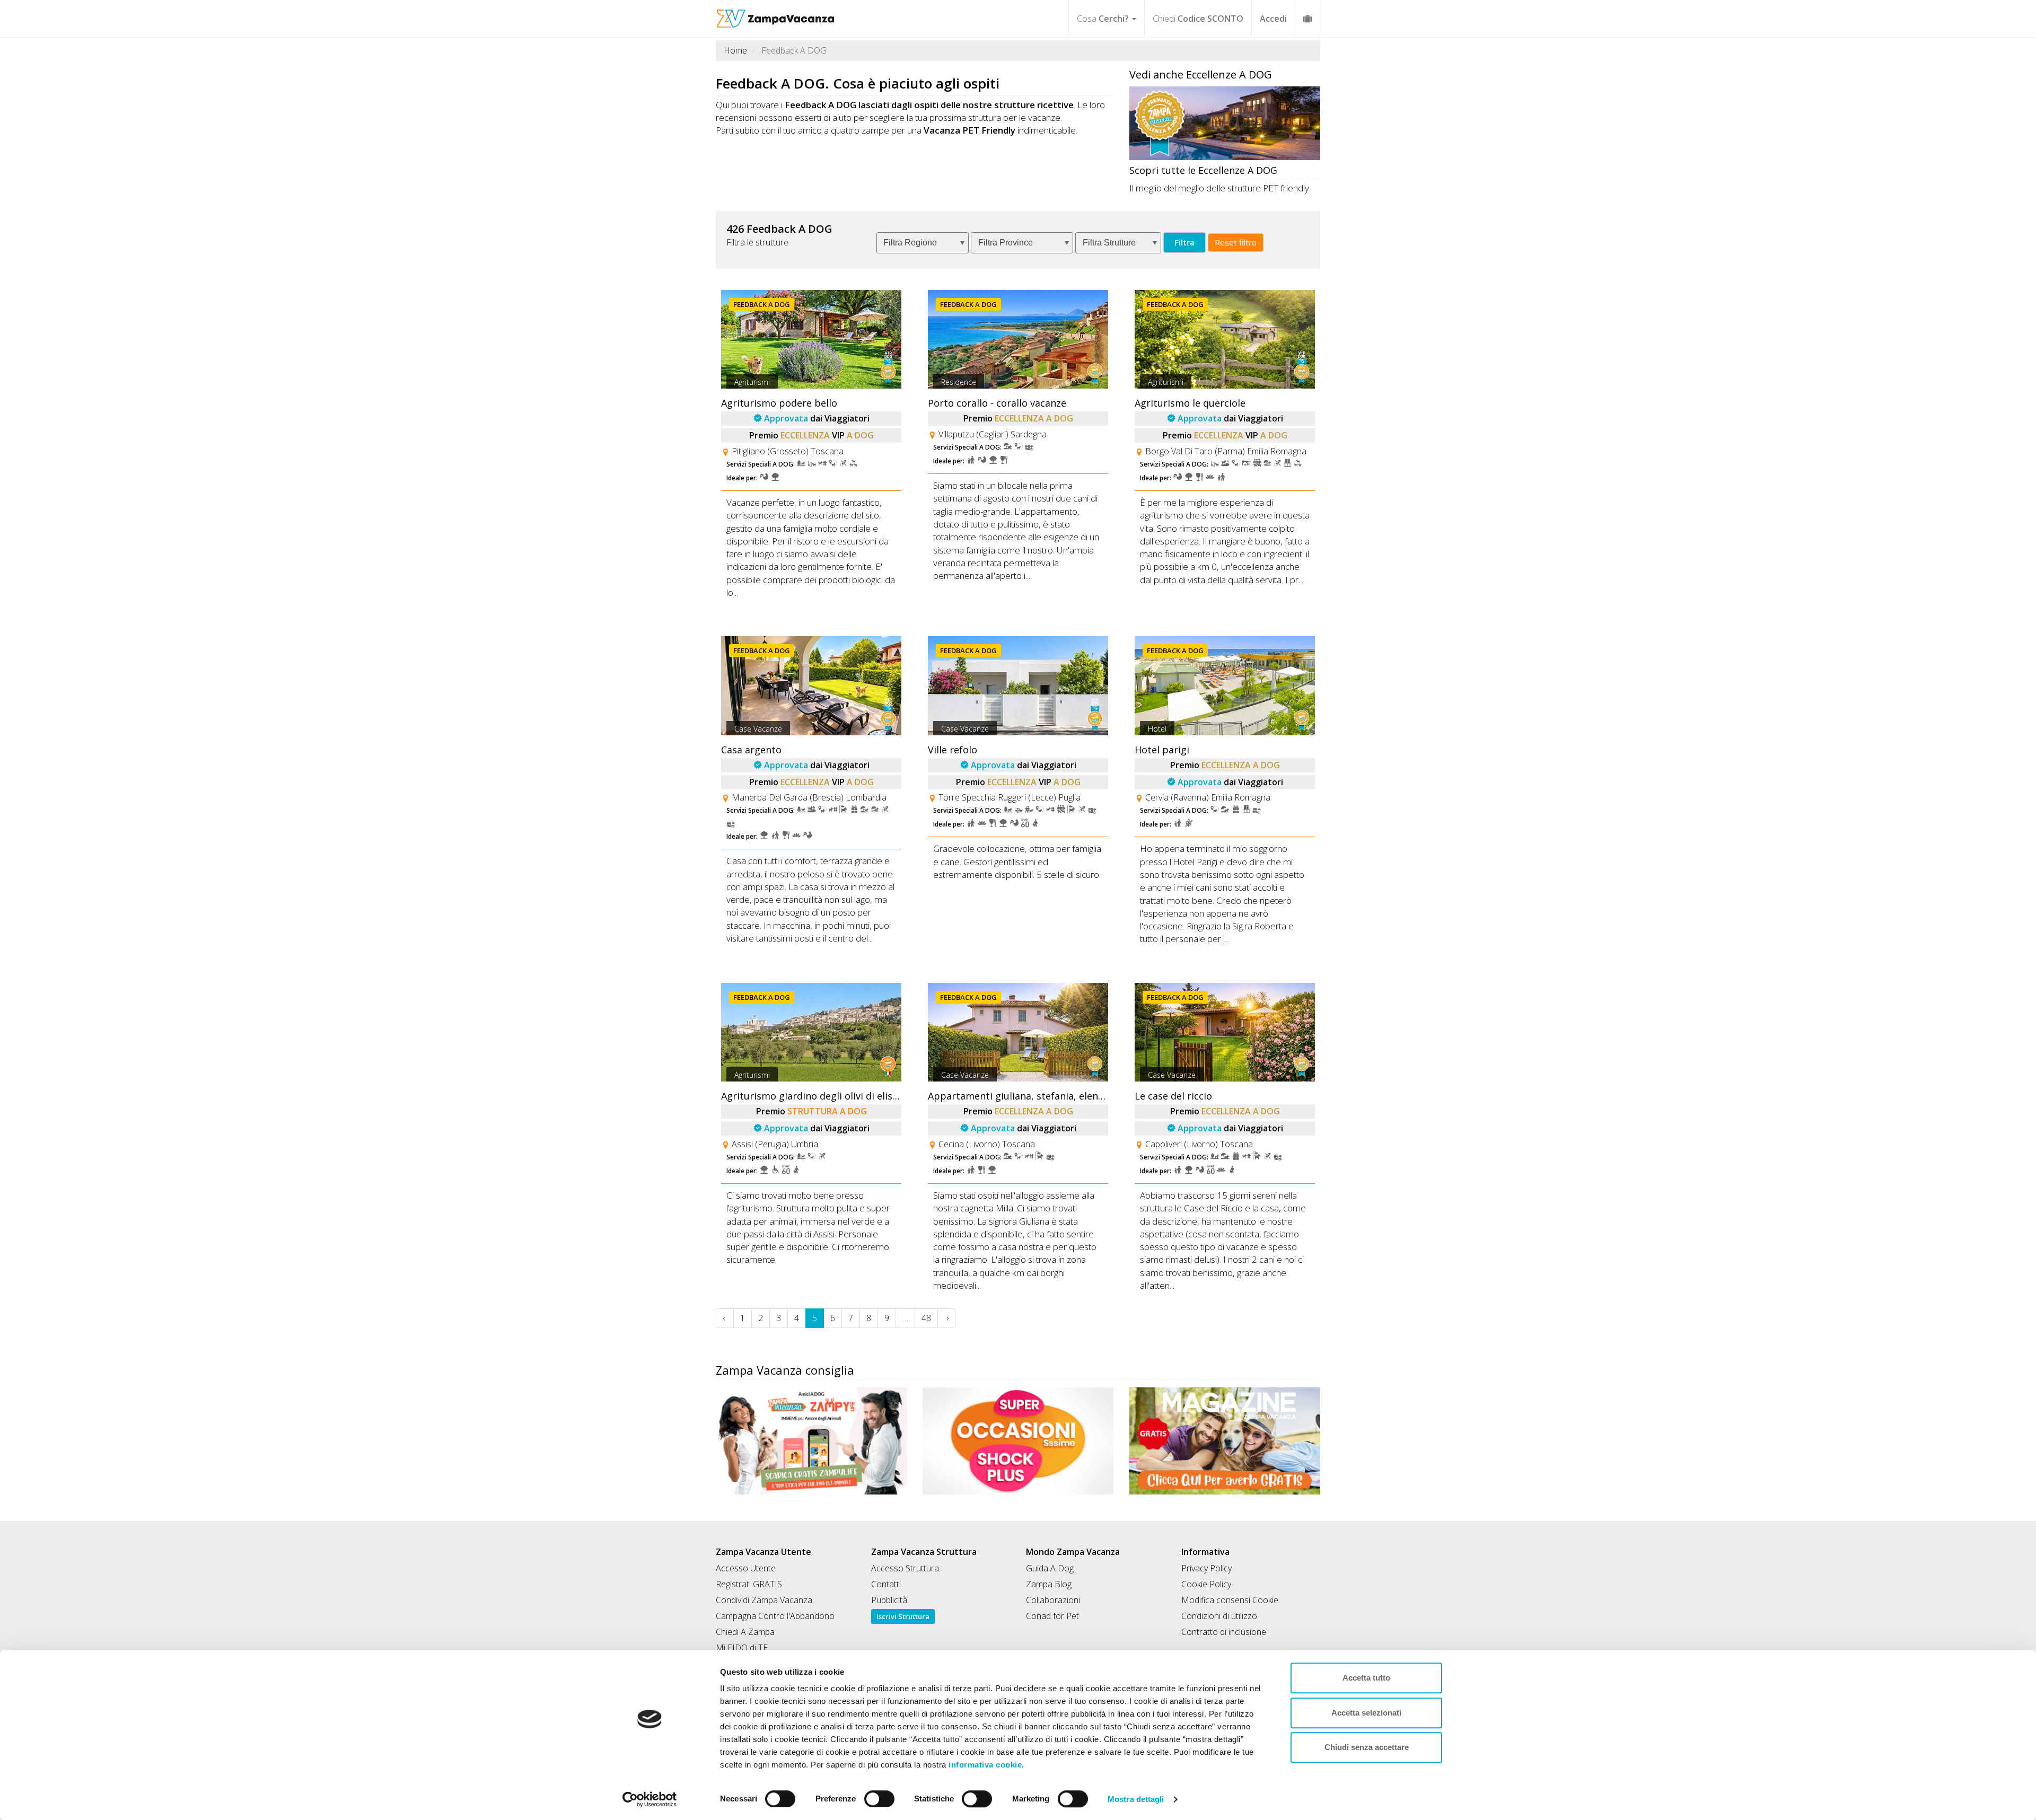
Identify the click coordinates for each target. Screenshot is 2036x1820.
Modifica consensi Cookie (1230, 1600)
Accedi (1273, 19)
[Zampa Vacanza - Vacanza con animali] (775, 13)
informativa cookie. (985, 1765)
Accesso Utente (746, 1568)
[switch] (875, 1796)
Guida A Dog (1050, 1568)
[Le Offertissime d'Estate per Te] (1018, 1441)
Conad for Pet (1052, 1616)
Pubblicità (889, 1600)
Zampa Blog (1049, 1584)
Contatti (886, 1584)
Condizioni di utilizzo (1219, 1616)
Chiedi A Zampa (745, 1632)
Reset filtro (1236, 242)
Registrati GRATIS (749, 1584)
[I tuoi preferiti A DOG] (1307, 18)
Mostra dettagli (1136, 1799)
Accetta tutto (1366, 1678)
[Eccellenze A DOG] (1225, 123)
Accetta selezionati (1366, 1713)
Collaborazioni (1053, 1600)
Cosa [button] (1103, 19)
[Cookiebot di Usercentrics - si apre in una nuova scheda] (650, 1799)
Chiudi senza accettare (1367, 1747)
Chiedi (1198, 19)
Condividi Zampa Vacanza (764, 1600)
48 (926, 1318)
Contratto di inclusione (1224, 1632)
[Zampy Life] (811, 1441)
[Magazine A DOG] (1225, 1441)
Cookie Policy (1206, 1584)
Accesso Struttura (905, 1568)
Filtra (1184, 242)
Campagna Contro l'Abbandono (775, 1616)
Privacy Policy (1206, 1568)
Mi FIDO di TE (742, 1648)
